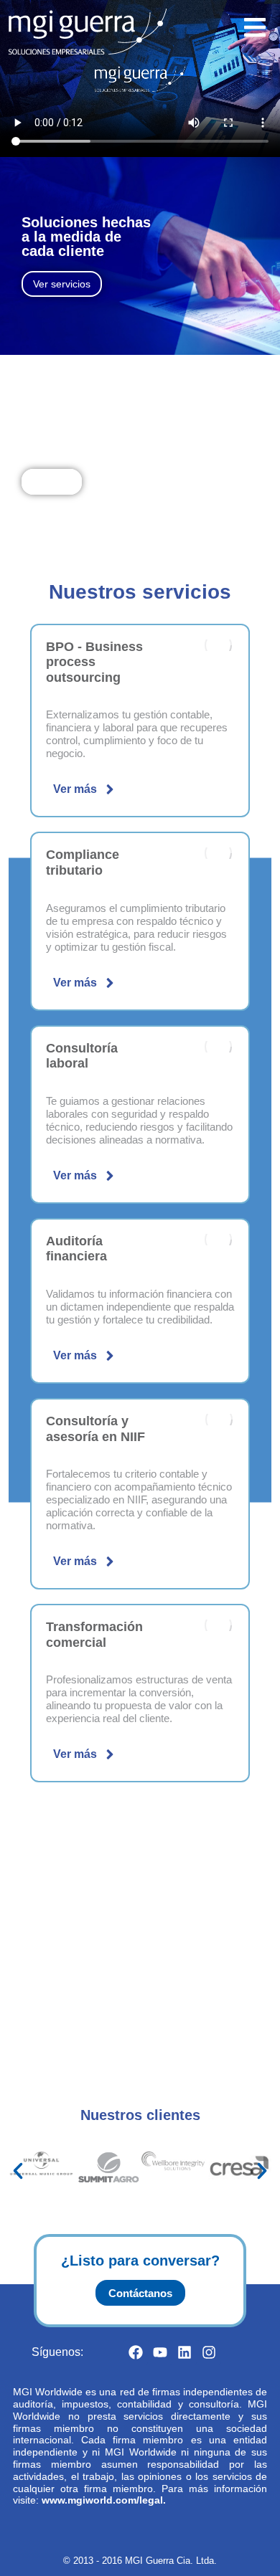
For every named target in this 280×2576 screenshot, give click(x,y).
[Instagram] (209, 2352)
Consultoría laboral (82, 1056)
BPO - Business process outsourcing (94, 662)
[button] (18, 2171)
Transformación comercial (94, 1635)
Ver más (75, 789)
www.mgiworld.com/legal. (104, 2500)
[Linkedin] (185, 2352)
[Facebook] (136, 2352)
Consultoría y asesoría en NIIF (95, 1429)
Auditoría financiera (76, 1249)
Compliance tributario (83, 862)
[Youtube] (160, 2352)
